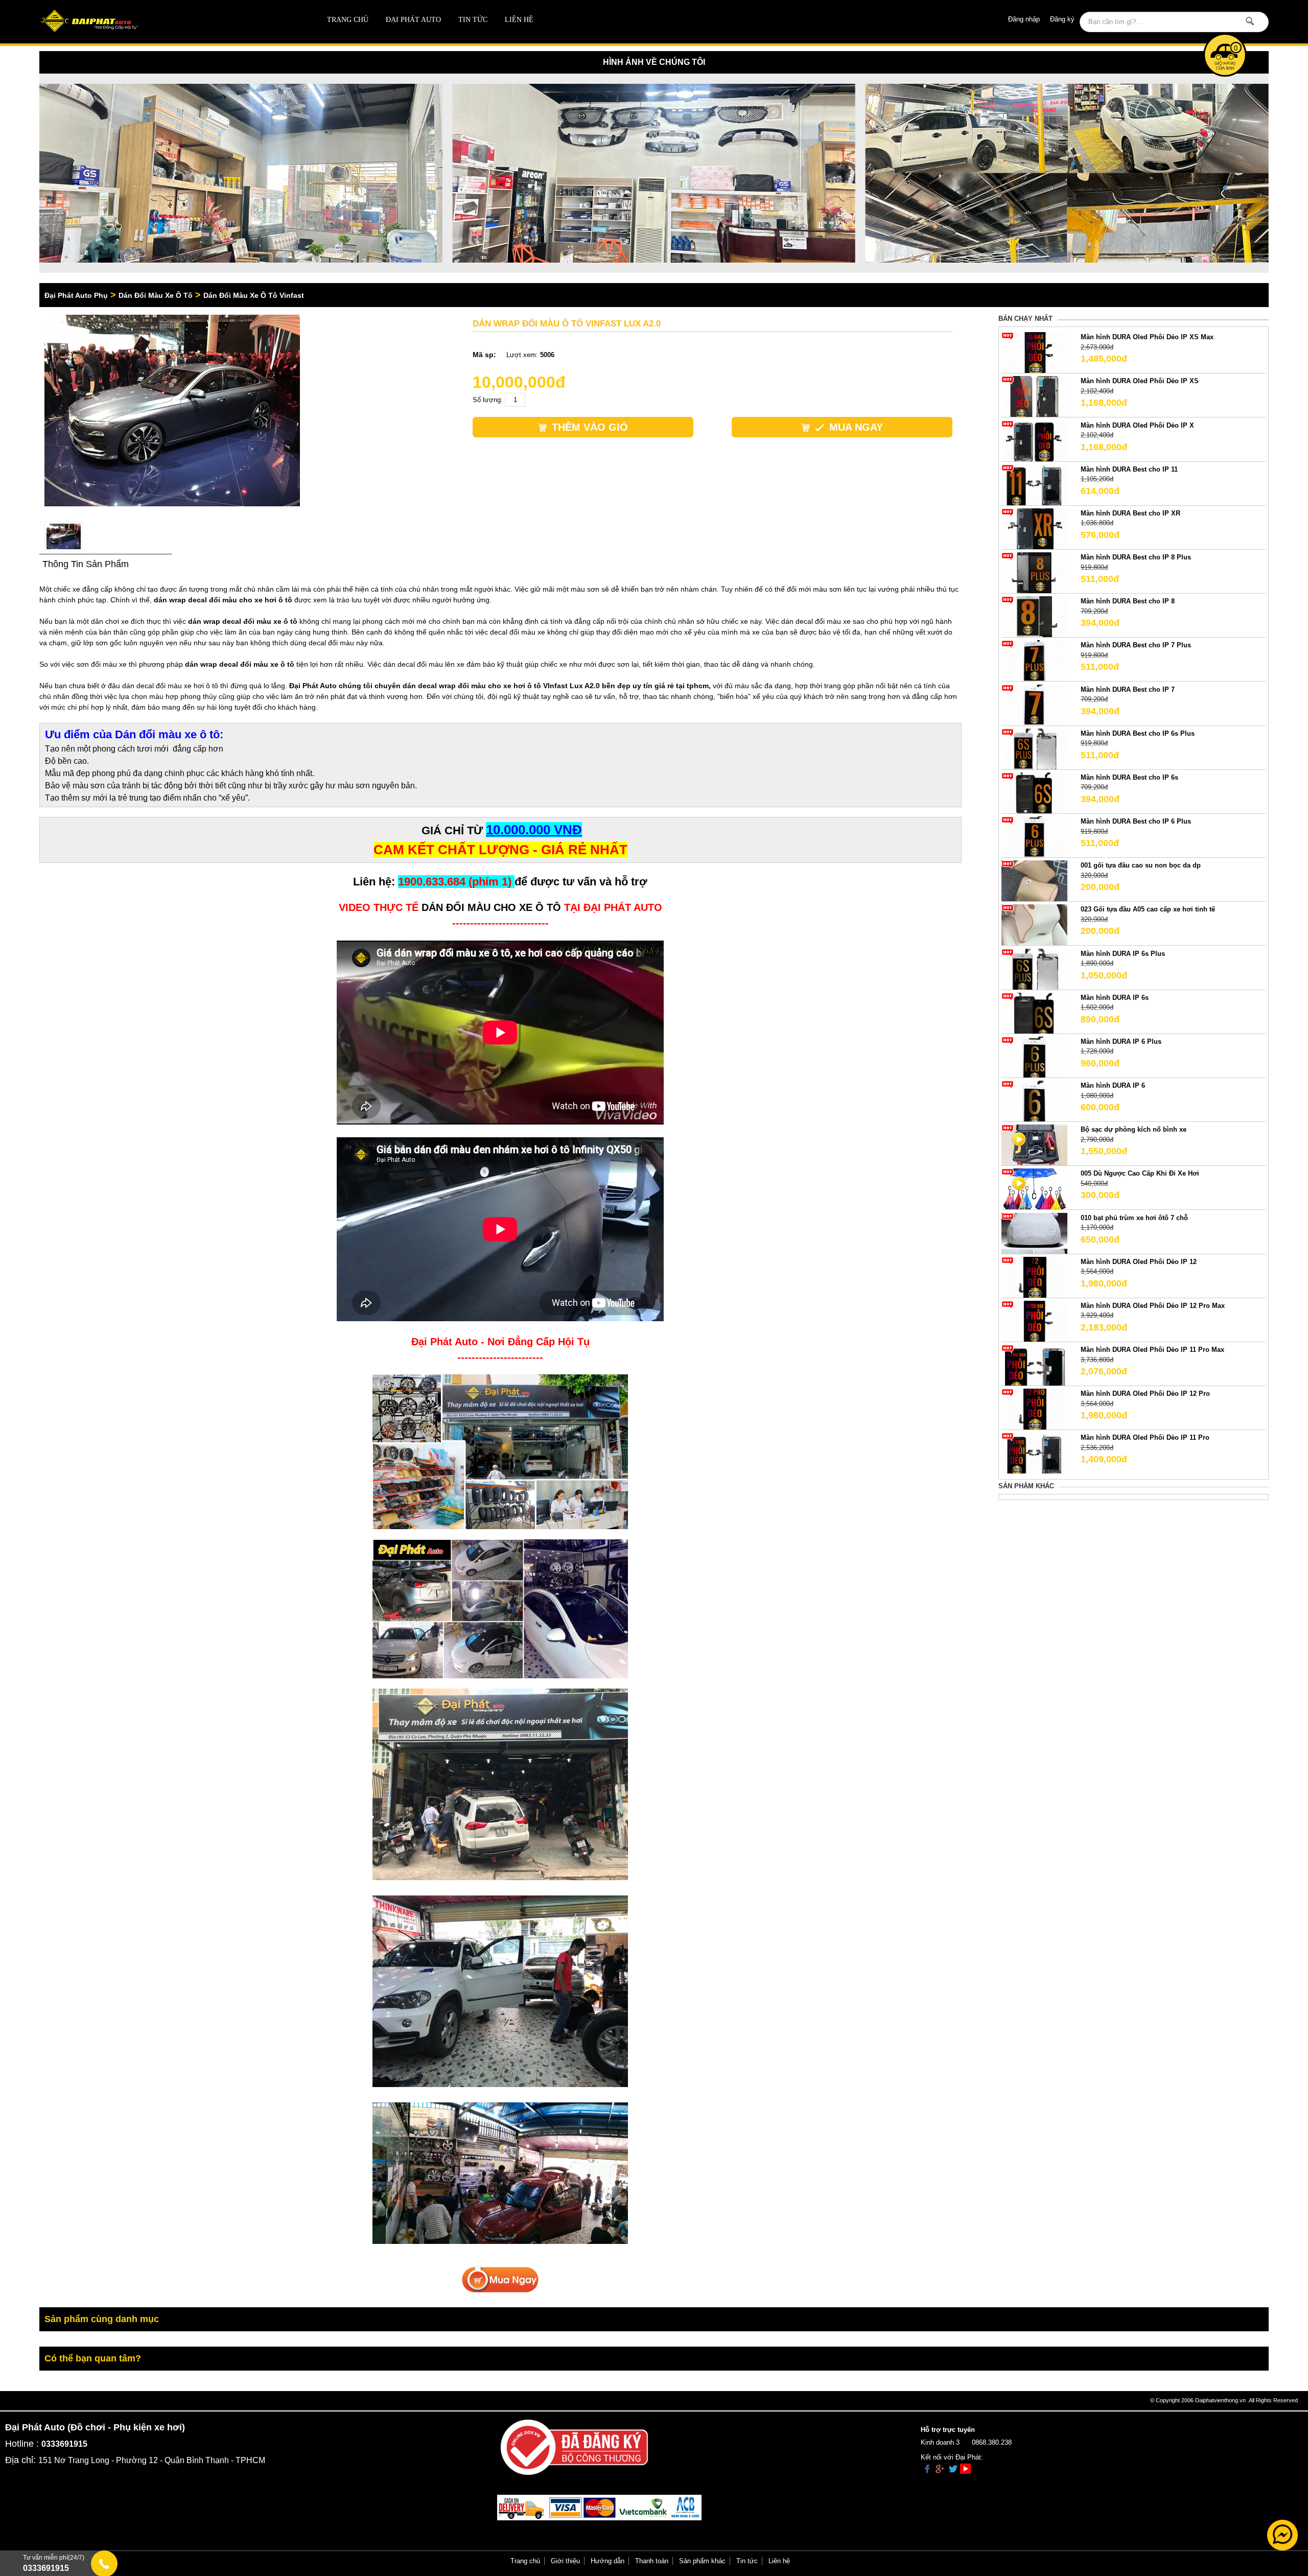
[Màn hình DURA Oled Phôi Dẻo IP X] (1034, 440)
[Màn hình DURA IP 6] (1034, 1101)
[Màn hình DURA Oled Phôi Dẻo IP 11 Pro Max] (1034, 1365)
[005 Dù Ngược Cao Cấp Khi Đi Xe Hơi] (1034, 1189)
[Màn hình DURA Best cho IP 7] (1034, 704)
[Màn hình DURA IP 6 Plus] (1034, 1056)
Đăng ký (1062, 19)
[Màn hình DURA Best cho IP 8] (1034, 616)
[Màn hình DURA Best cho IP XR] (1034, 528)
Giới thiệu (565, 2561)
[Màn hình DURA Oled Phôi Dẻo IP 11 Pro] (1034, 1453)
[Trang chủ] (162, 22)
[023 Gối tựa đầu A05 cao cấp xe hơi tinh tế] (1034, 924)
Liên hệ (519, 20)
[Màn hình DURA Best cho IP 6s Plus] (1034, 748)
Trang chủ (348, 20)
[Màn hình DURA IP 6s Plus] (1034, 968)
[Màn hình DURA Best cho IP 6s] (1034, 792)
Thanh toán (652, 2561)
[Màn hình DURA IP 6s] (1034, 1012)
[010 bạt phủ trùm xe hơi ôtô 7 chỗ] (1034, 1233)
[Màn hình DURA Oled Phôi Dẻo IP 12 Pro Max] (1034, 1320)
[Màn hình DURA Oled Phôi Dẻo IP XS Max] (1034, 352)
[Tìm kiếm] (1250, 21)
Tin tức (473, 20)
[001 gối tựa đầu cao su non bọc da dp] (1034, 881)
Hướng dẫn (608, 2561)
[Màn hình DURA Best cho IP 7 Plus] (1034, 660)
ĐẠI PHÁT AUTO (413, 20)
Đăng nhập (1024, 19)
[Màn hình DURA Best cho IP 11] (1034, 484)
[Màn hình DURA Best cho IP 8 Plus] (1034, 572)
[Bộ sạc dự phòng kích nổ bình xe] (1034, 1145)
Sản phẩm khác (702, 2561)
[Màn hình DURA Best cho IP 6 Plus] (1034, 837)
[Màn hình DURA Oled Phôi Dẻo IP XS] (1034, 396)
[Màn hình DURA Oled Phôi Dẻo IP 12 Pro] (1034, 1409)
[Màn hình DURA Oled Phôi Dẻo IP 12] (1034, 1277)
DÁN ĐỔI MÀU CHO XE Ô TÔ (491, 907)
